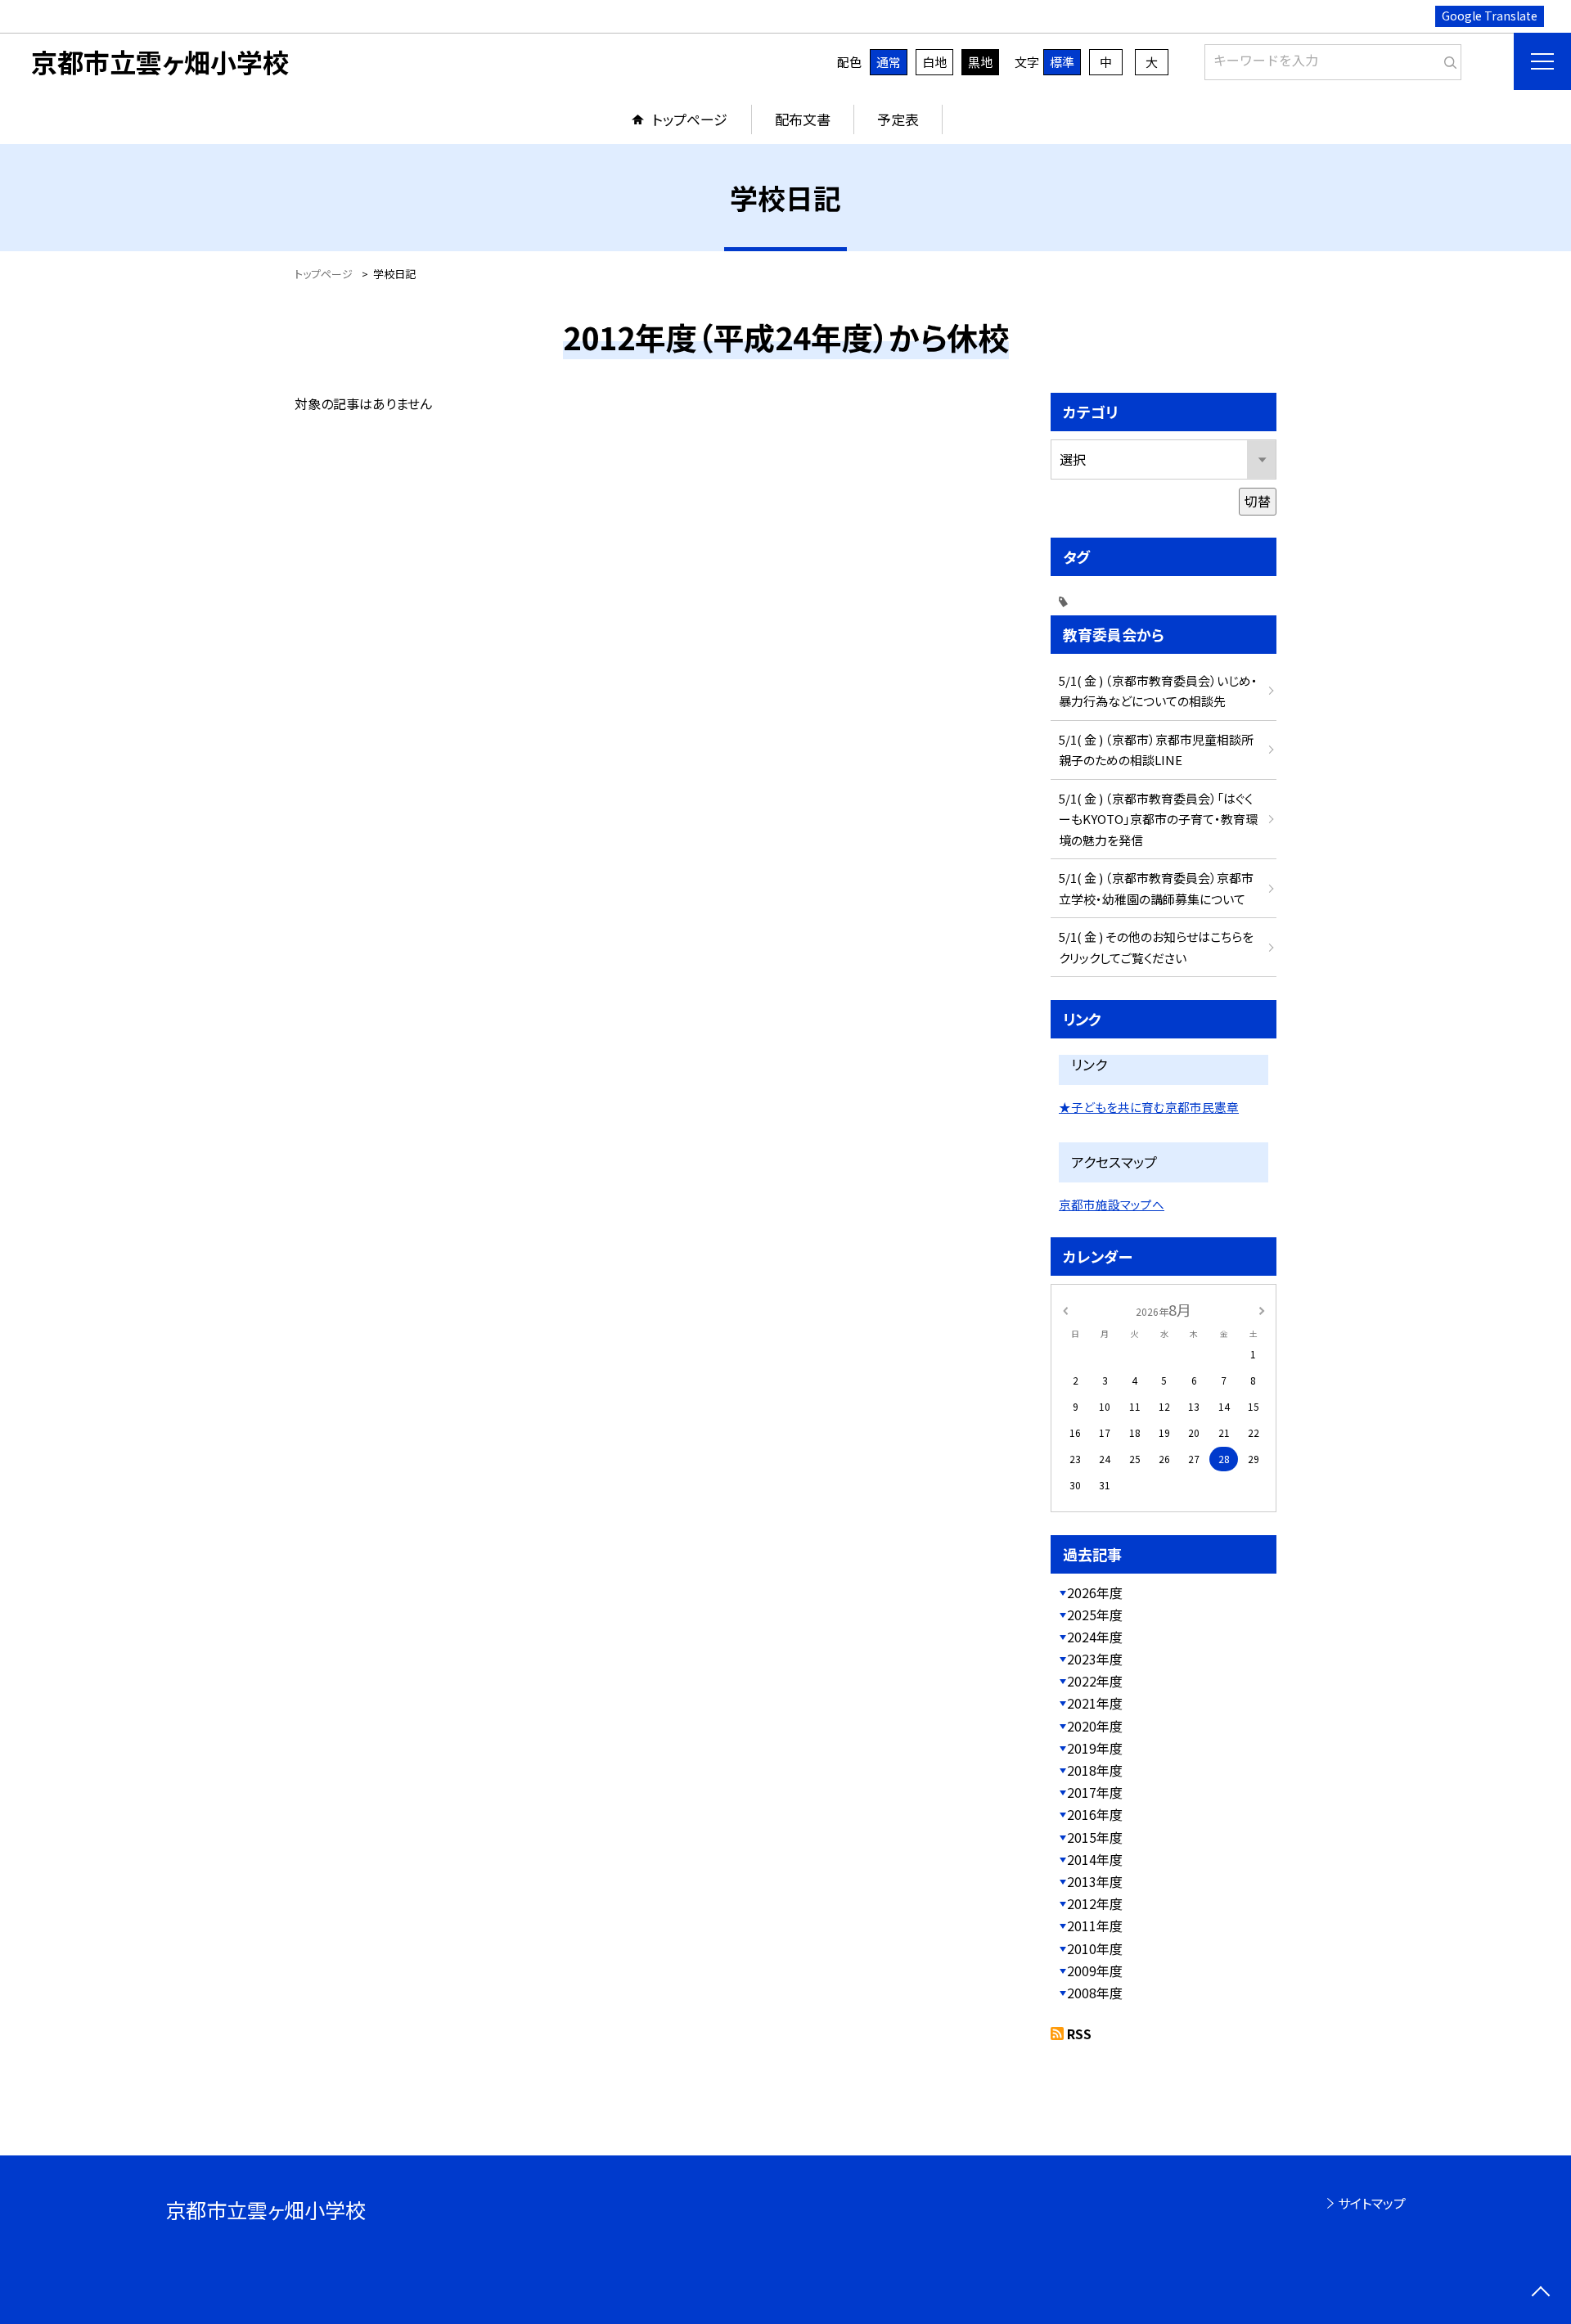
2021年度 (1095, 1703)
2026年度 (1095, 1592)
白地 (934, 62)
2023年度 (1095, 1659)
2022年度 (1095, 1681)
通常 (889, 62)
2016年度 (1095, 1814)
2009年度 (1095, 1970)
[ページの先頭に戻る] (1540, 2293)
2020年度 (1095, 1726)
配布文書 (803, 119)
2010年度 (1095, 1948)
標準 (1062, 62)
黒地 (980, 62)
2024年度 (1095, 1637)
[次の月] (1262, 1309)
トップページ (690, 119)
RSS (1079, 2033)
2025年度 (1095, 1615)
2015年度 (1095, 1837)
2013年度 (1095, 1881)
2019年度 (1095, 1748)
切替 (1258, 501)
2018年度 (1095, 1770)
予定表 (898, 119)
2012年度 (1095, 1903)
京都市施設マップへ (1112, 1204)
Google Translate (1490, 16)
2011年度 (1095, 1925)
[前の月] (1065, 1309)
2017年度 (1095, 1792)
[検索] (1447, 59)
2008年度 (1095, 1993)
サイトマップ (1372, 2203)
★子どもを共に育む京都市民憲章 (1149, 1107)
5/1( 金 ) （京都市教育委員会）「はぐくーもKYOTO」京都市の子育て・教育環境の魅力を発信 (1158, 819)
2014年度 (1095, 1859)
